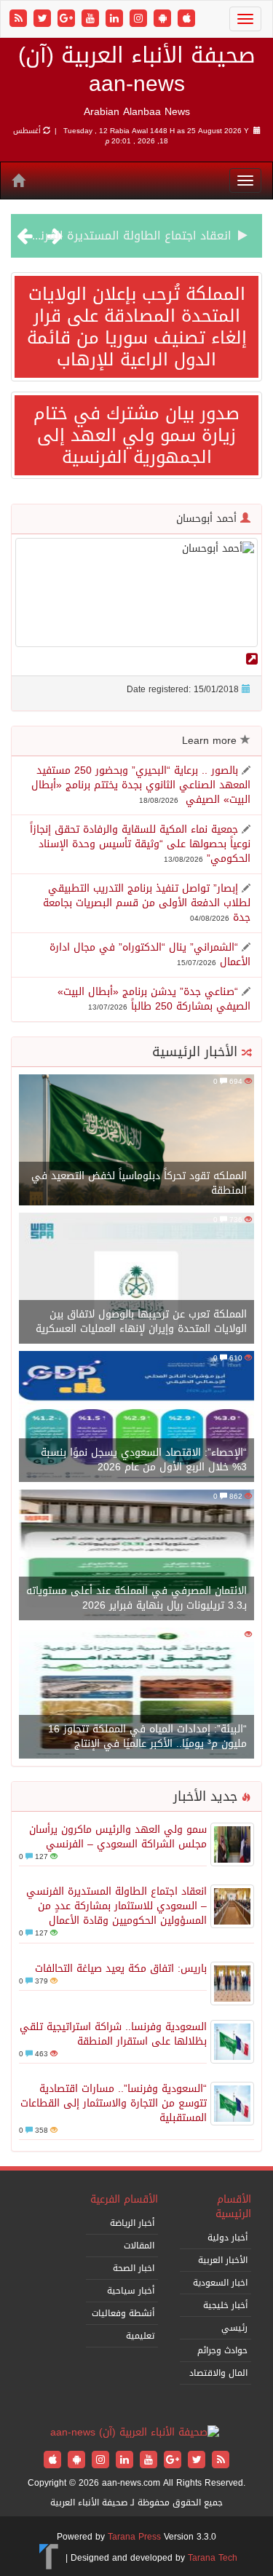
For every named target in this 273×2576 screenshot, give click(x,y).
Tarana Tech (213, 2558)
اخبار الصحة (134, 2268)
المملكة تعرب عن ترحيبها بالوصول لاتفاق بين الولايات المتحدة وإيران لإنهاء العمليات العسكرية (141, 1321)
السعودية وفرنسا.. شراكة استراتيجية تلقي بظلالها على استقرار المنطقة (113, 2034)
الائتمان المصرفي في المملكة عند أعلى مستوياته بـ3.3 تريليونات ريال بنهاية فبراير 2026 (136, 1598)
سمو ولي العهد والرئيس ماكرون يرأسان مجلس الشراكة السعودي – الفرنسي (118, 1837)
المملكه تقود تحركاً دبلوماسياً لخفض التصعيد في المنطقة (139, 1183)
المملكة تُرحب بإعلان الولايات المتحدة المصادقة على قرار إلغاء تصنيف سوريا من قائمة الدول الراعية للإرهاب (137, 327)
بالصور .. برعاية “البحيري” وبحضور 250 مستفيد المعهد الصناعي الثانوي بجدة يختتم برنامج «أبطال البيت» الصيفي (141, 785)
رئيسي (234, 2328)
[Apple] (186, 19)
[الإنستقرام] (140, 19)
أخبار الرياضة (132, 2223)
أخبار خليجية (225, 2305)
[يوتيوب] (92, 19)
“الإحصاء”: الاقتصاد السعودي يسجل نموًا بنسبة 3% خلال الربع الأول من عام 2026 (144, 1460)
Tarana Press (134, 2537)
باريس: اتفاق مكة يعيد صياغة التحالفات (121, 1969)
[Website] (252, 659)
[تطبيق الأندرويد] (164, 19)
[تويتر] (44, 19)
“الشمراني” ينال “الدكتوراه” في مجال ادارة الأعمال (150, 955)
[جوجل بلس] (68, 19)
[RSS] (20, 19)
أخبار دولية (227, 2238)
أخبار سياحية (131, 2291)
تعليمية (140, 2336)
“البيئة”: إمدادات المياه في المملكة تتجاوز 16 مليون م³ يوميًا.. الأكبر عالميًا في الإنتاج (147, 1736)
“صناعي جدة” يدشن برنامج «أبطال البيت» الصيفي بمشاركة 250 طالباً (154, 999)
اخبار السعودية (220, 2283)
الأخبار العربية (223, 2260)
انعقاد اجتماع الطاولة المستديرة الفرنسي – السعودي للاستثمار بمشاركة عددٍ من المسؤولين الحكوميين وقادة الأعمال (116, 1906)
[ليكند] (116, 19)
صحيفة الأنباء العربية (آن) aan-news (137, 70)
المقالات (139, 2246)
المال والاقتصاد (218, 2373)
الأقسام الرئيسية (233, 2207)
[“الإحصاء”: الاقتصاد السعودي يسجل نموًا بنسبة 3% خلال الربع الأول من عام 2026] (136, 1418)
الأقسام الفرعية (124, 2199)
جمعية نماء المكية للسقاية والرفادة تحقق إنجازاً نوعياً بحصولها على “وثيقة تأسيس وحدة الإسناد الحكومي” (140, 844)
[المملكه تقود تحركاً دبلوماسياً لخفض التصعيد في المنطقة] (136, 1141)
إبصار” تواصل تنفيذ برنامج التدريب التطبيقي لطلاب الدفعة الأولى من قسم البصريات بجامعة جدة (147, 903)
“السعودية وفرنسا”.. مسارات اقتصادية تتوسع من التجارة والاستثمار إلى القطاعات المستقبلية (114, 2103)
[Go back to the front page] (135, 2434)
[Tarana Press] (49, 2558)
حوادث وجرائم (222, 2350)
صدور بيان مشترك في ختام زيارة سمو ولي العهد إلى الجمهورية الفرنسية (136, 435)
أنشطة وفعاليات (123, 2313)
